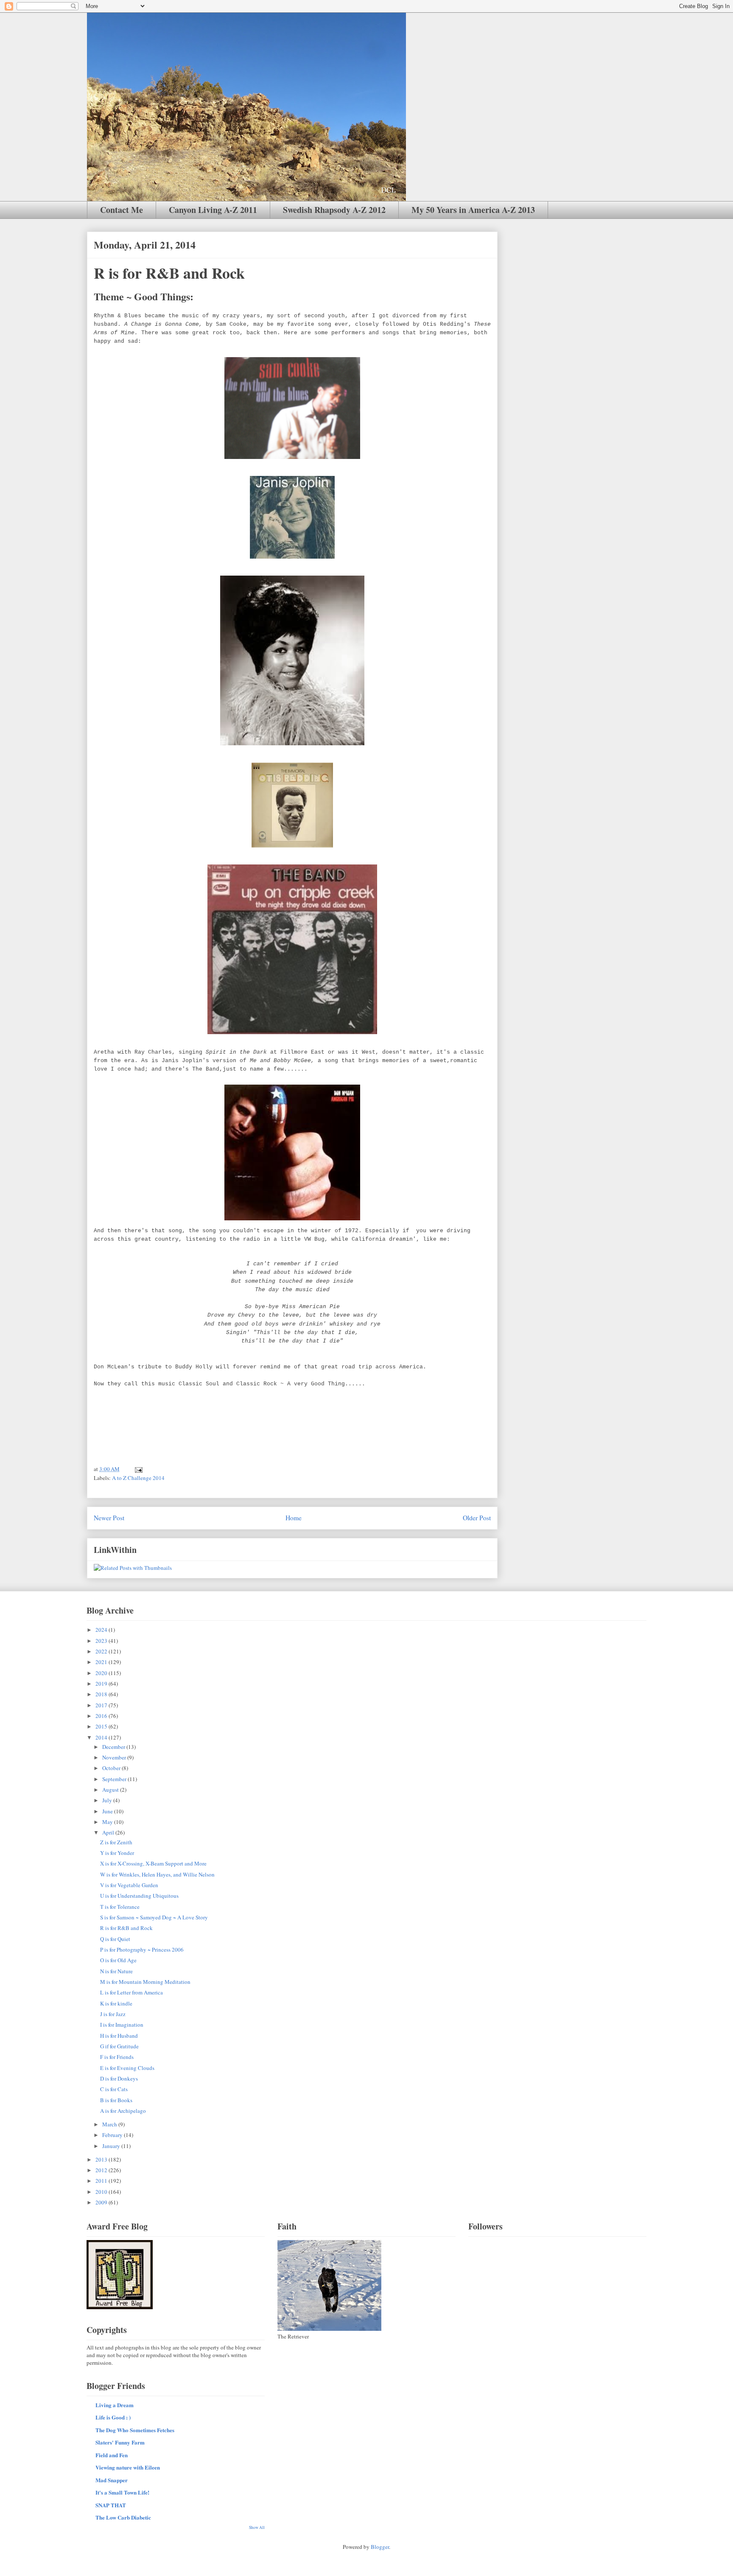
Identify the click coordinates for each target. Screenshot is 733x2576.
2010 (102, 2192)
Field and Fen (112, 2455)
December (114, 1747)
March (110, 2124)
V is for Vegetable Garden (129, 1885)
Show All (257, 2527)
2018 (102, 1694)
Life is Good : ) (113, 2417)
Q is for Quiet (115, 1939)
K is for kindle (116, 2003)
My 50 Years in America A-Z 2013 (473, 210)
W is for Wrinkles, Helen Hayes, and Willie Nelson (157, 1874)
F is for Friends (117, 2057)
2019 (102, 1684)
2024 (102, 1630)
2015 (102, 1726)
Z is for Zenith (116, 1842)
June (108, 1811)
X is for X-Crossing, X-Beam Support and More (153, 1863)
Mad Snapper (112, 2480)
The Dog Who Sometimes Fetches (135, 2430)
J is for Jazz (113, 2014)
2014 (102, 1737)
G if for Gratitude (119, 2046)
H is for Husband (119, 2036)
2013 (102, 2159)
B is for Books (116, 2100)
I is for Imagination (122, 2025)
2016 (102, 1716)
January (112, 2146)
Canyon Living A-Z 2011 (213, 210)
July (108, 1800)
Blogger (380, 2547)
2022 (102, 1651)
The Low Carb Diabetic (123, 2517)
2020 (102, 1673)
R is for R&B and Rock (126, 1928)
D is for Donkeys (119, 2078)
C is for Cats (114, 2089)
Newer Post (109, 1518)
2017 (102, 1705)
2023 (102, 1641)
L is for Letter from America (131, 1992)
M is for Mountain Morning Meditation (145, 1982)
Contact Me (122, 210)
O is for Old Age (118, 1960)
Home (294, 1518)
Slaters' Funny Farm (120, 2442)
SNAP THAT (111, 2505)
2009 (102, 2202)
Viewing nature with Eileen (128, 2467)
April (109, 1832)
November (115, 1757)
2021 (102, 1662)
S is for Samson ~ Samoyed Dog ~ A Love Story (154, 1917)
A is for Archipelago (123, 2111)
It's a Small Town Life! (122, 2492)
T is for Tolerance (120, 1907)
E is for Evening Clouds (127, 2068)
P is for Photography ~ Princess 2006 (142, 1949)
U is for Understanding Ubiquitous (139, 1896)
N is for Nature (116, 1971)
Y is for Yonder (117, 1853)
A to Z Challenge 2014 (138, 1478)
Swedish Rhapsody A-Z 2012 (334, 210)
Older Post (477, 1518)
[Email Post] (138, 1469)
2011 (102, 2181)
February (113, 2135)
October (112, 1768)
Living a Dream (115, 2405)
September (115, 1779)
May (108, 1822)
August (111, 1790)
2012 (102, 2170)
